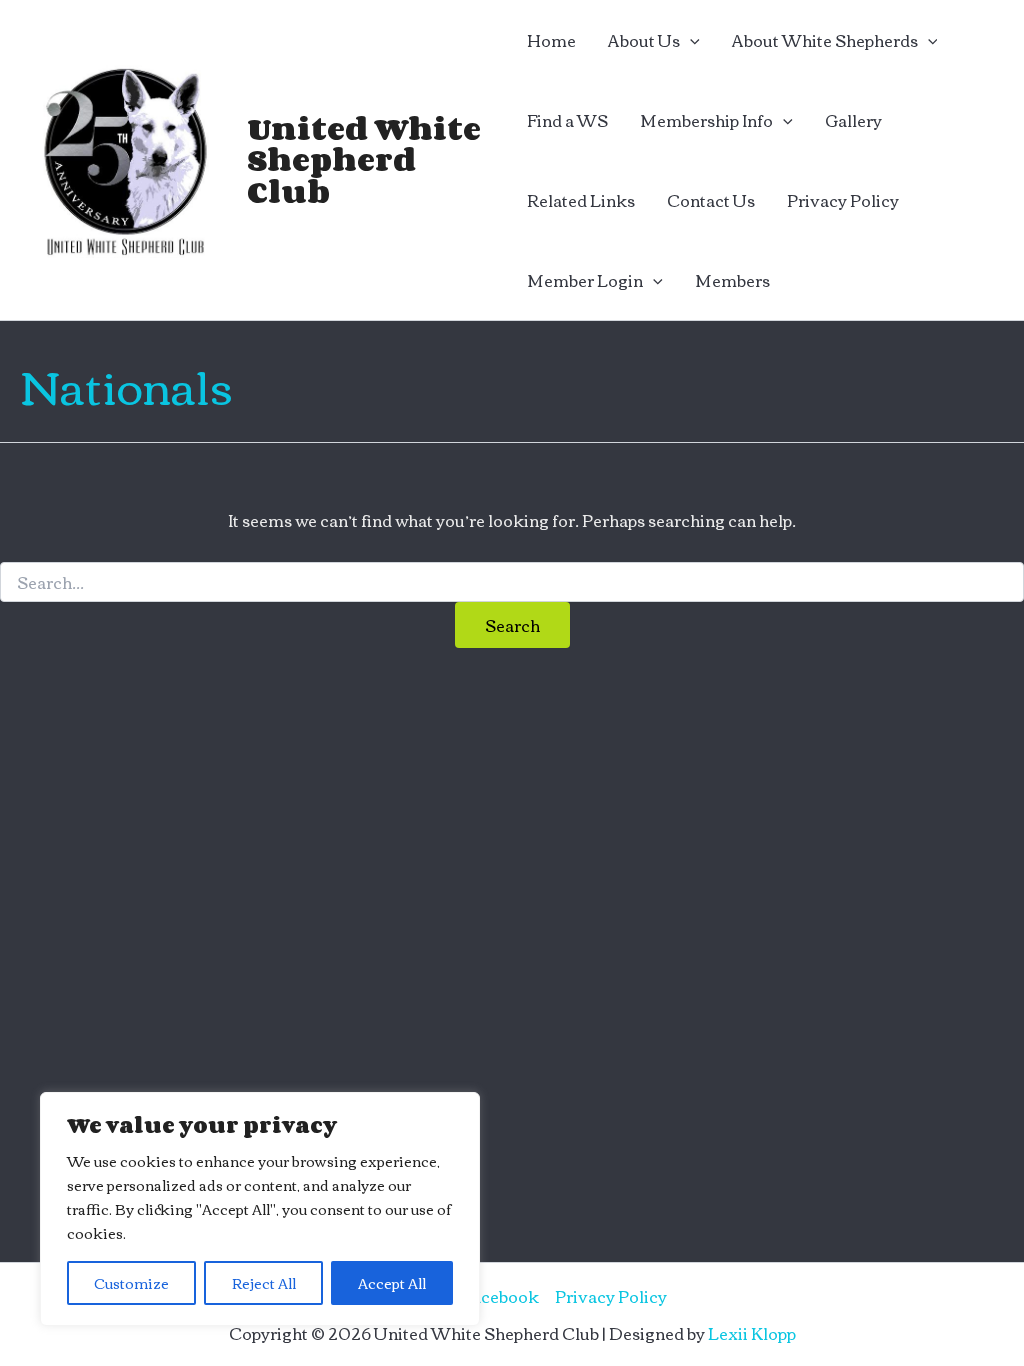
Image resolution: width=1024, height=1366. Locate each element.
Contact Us (711, 200)
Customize (131, 1283)
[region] (260, 1209)
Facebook (500, 1296)
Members (732, 280)
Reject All (264, 1283)
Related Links (581, 200)
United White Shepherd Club (364, 159)
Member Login (585, 280)
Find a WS (567, 120)
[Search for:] (512, 583)
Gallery (853, 120)
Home (551, 40)
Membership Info (706, 120)
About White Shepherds (825, 40)
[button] (690, 40)
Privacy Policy (843, 200)
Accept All (392, 1283)
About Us (644, 40)
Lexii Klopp (752, 1333)
